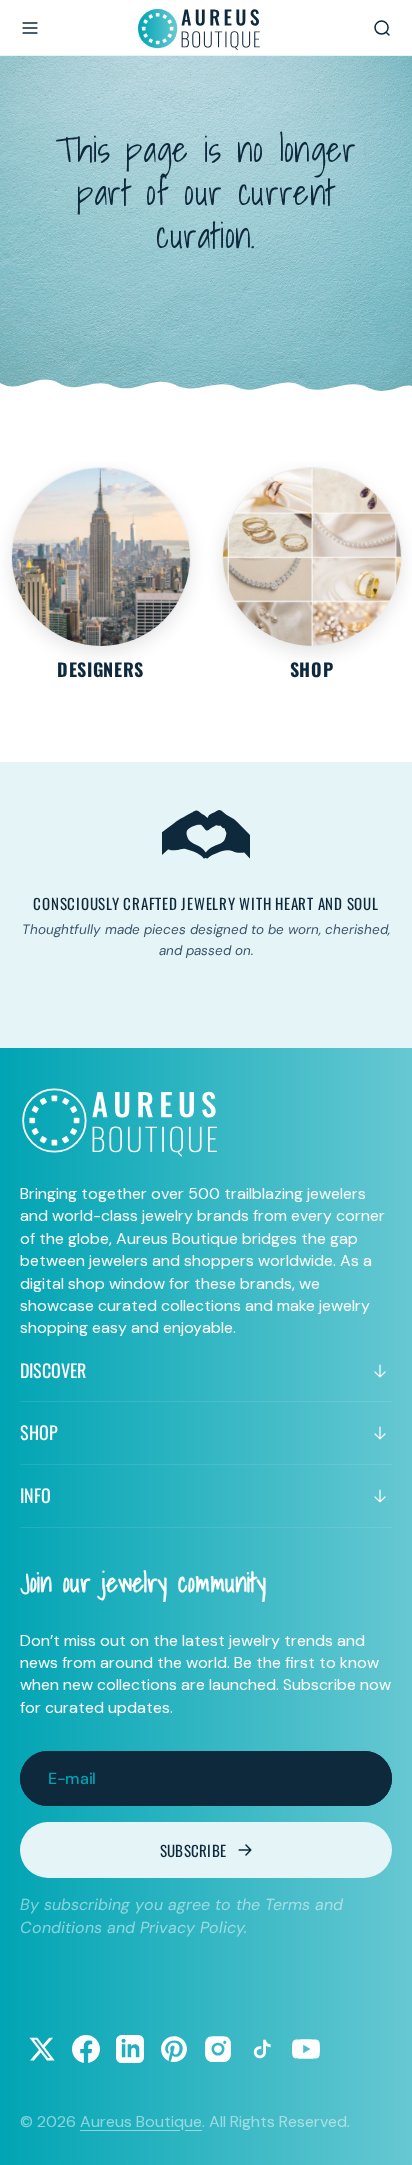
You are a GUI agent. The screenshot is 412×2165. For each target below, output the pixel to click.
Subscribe (193, 1850)
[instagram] (218, 2049)
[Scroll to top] (378, 2131)
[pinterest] (174, 2049)
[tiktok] (262, 2049)
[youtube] (306, 2049)
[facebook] (86, 2049)
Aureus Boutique (141, 2121)
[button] (30, 28)
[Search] (382, 28)
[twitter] (42, 2049)
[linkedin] (130, 2049)
